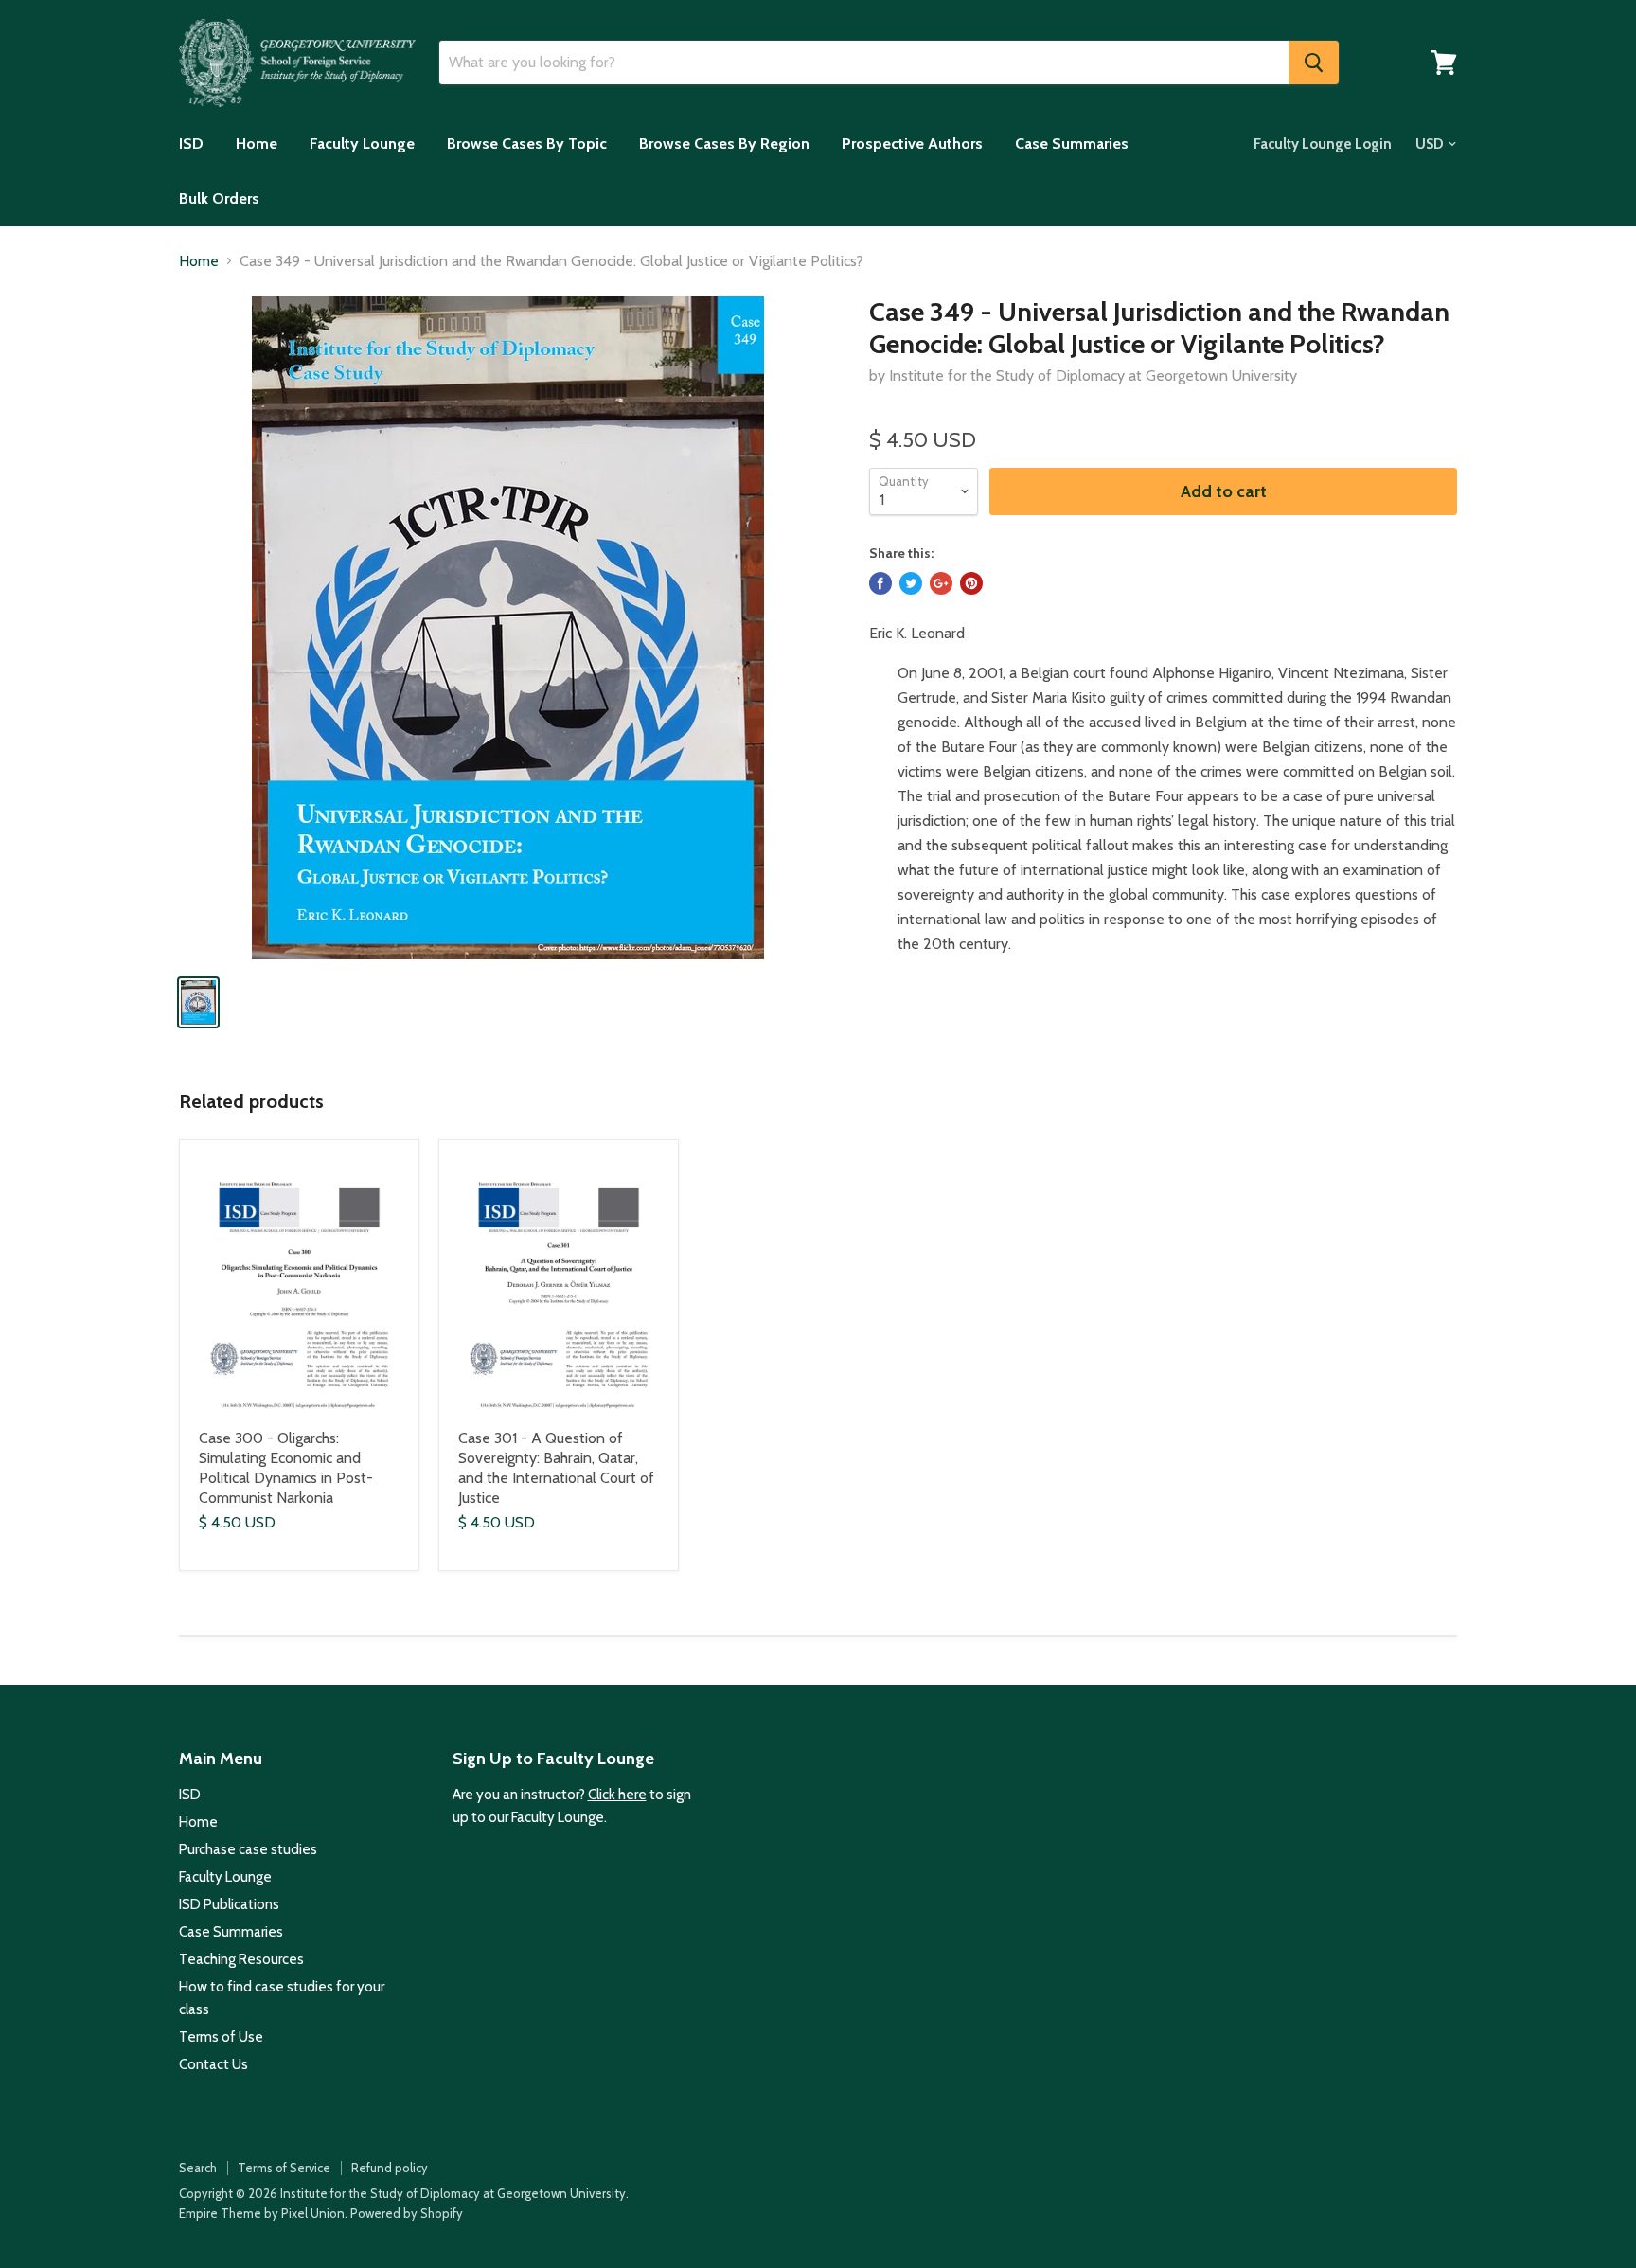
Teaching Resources (241, 1959)
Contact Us (213, 2064)
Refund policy (390, 2168)
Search (198, 2168)
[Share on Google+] (941, 583)
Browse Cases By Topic (527, 143)
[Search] (1314, 63)
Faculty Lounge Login (1323, 144)
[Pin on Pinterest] (971, 583)
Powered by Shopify (407, 2213)
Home (257, 143)
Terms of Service (284, 2168)
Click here (617, 1795)
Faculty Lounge (362, 143)
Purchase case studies (248, 1849)
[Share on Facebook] (880, 583)
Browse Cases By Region (724, 143)
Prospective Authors (912, 143)
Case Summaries (1072, 143)
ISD (191, 143)
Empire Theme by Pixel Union (262, 2213)
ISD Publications (229, 1904)
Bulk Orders (219, 198)
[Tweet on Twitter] (911, 583)
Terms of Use (221, 2037)
